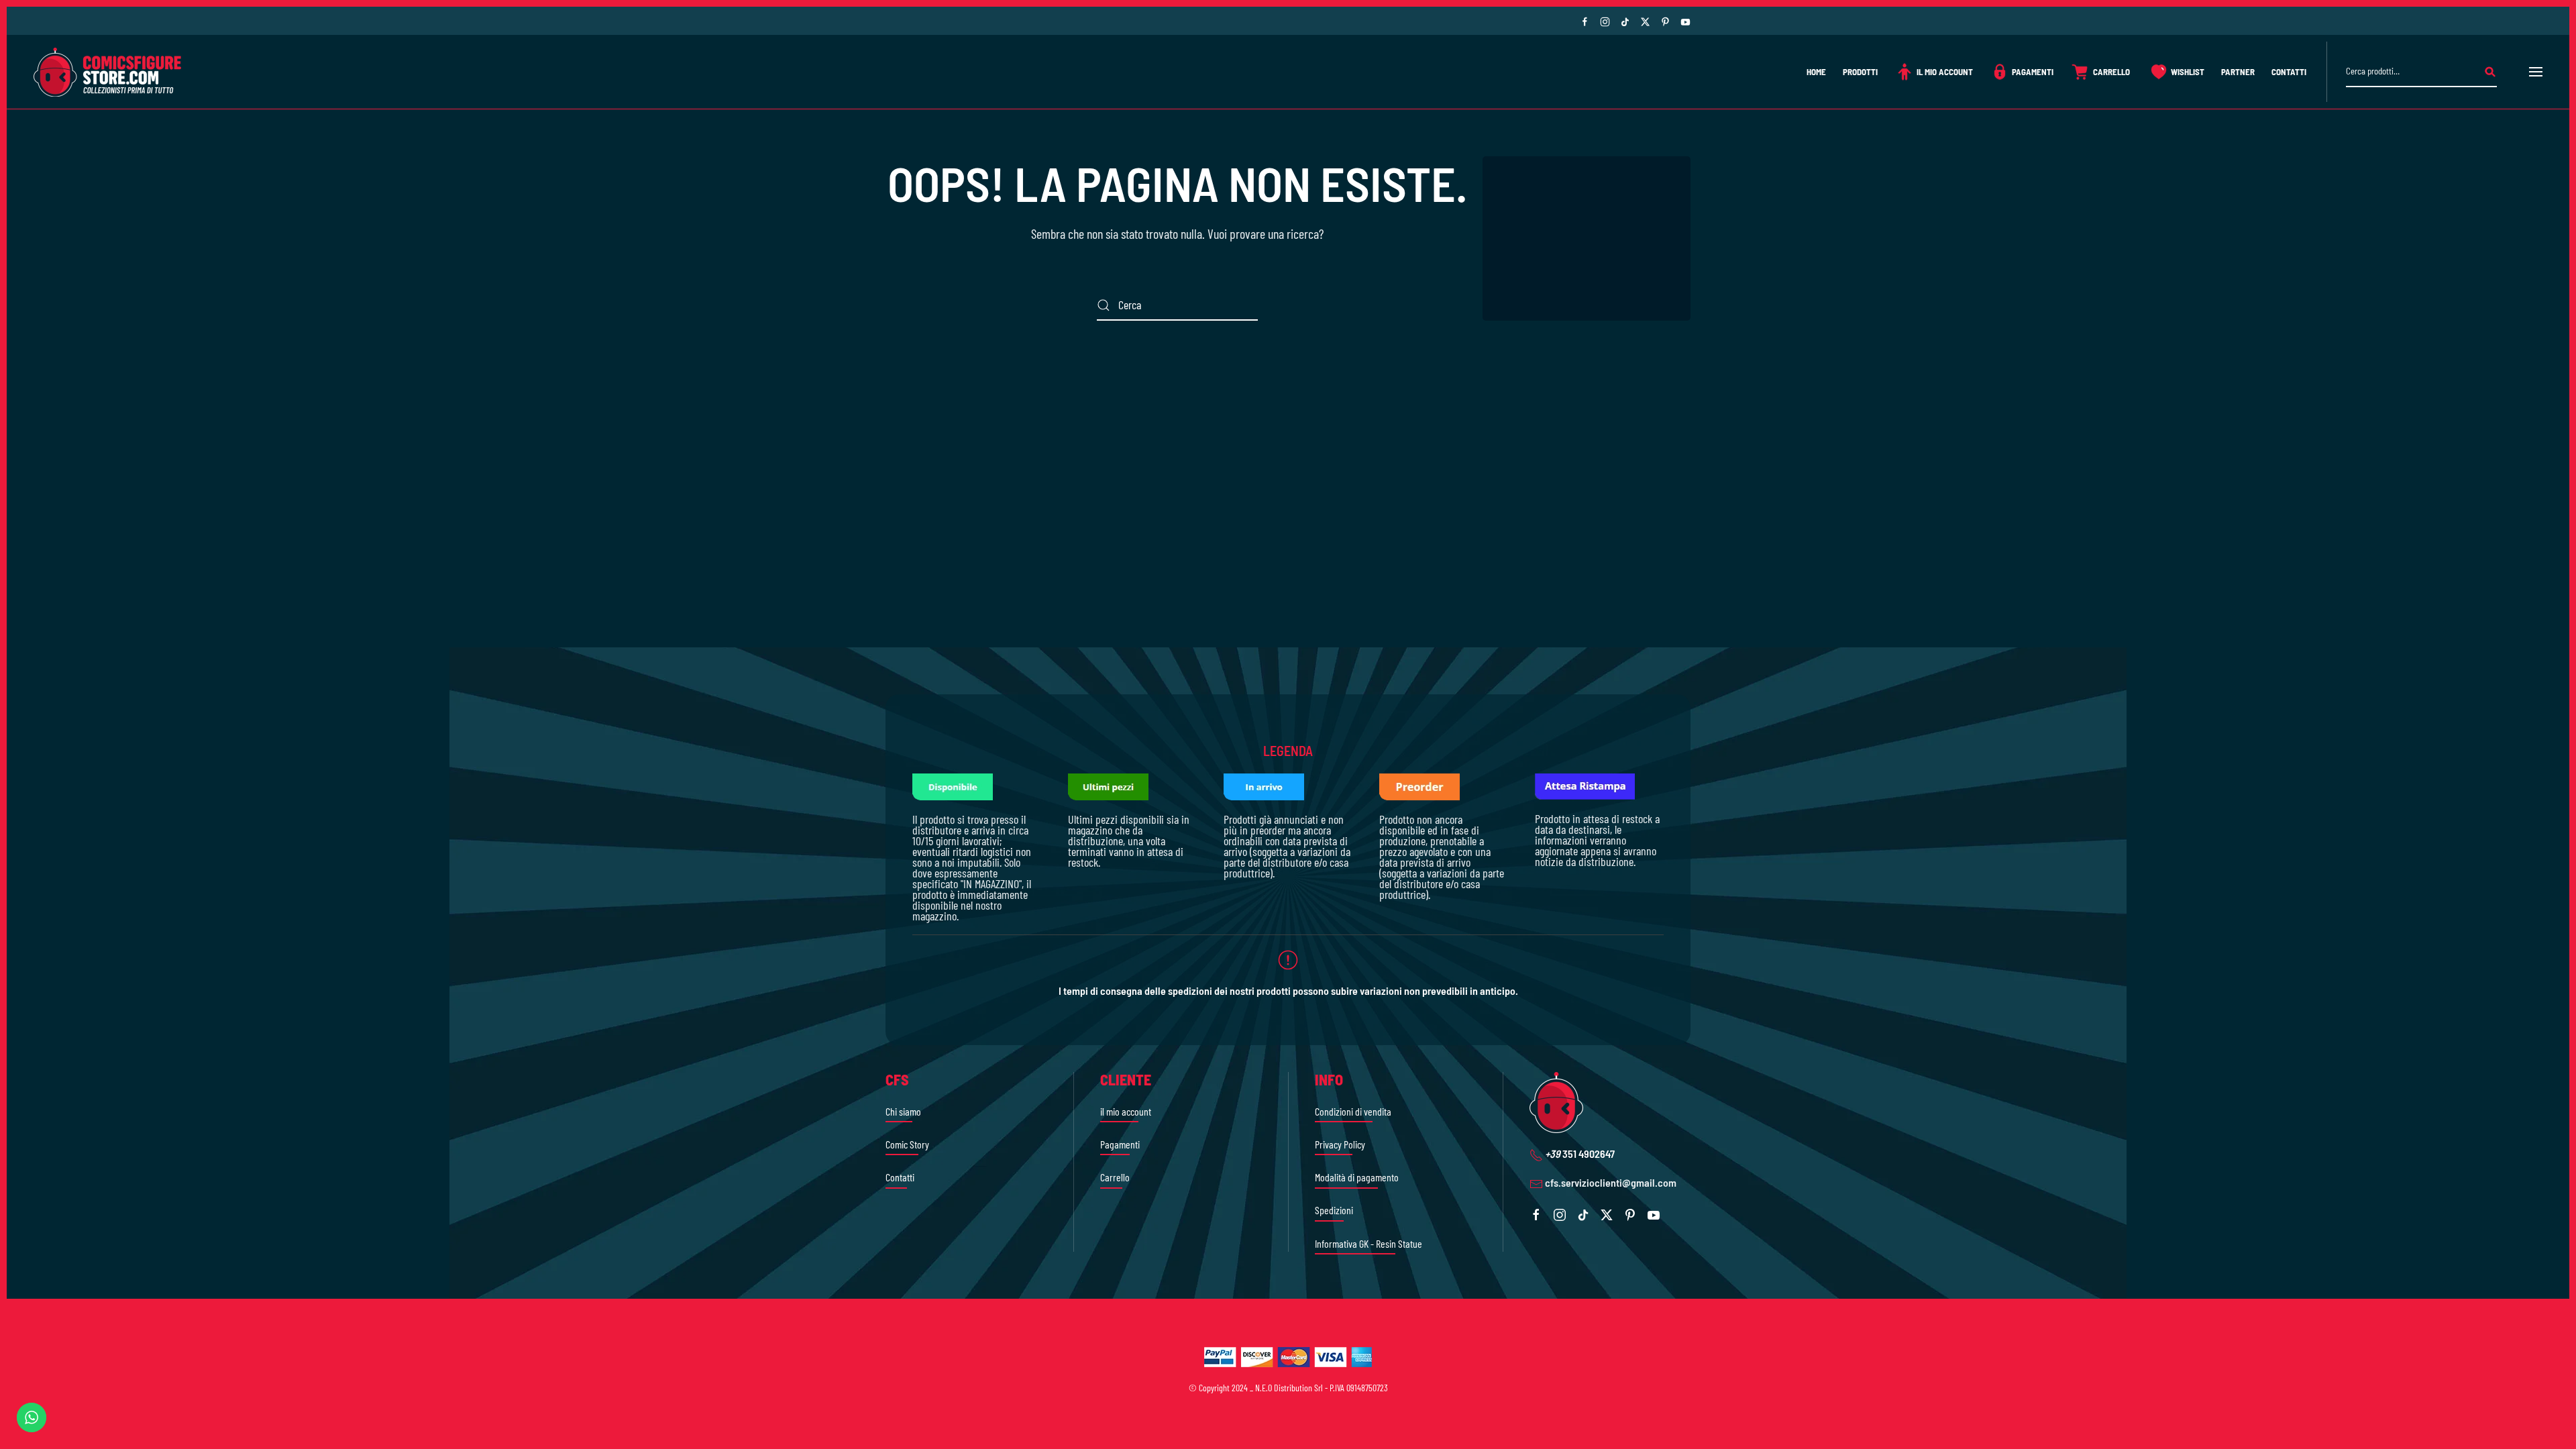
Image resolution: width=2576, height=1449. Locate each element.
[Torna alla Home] (107, 72)
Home (1816, 72)
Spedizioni (1334, 1210)
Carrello (2111, 72)
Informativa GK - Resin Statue (1368, 1243)
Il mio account (1945, 72)
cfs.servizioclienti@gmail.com (1611, 1182)
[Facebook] (1585, 20)
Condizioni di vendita (1353, 1111)
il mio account (1126, 1111)
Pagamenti (2033, 72)
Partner (2238, 72)
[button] (2536, 72)
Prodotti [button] (1860, 72)
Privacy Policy (1340, 1144)
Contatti (2289, 72)
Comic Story (907, 1144)
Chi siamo (903, 1111)
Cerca (2490, 72)
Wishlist (2188, 72)
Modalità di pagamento (1357, 1177)
